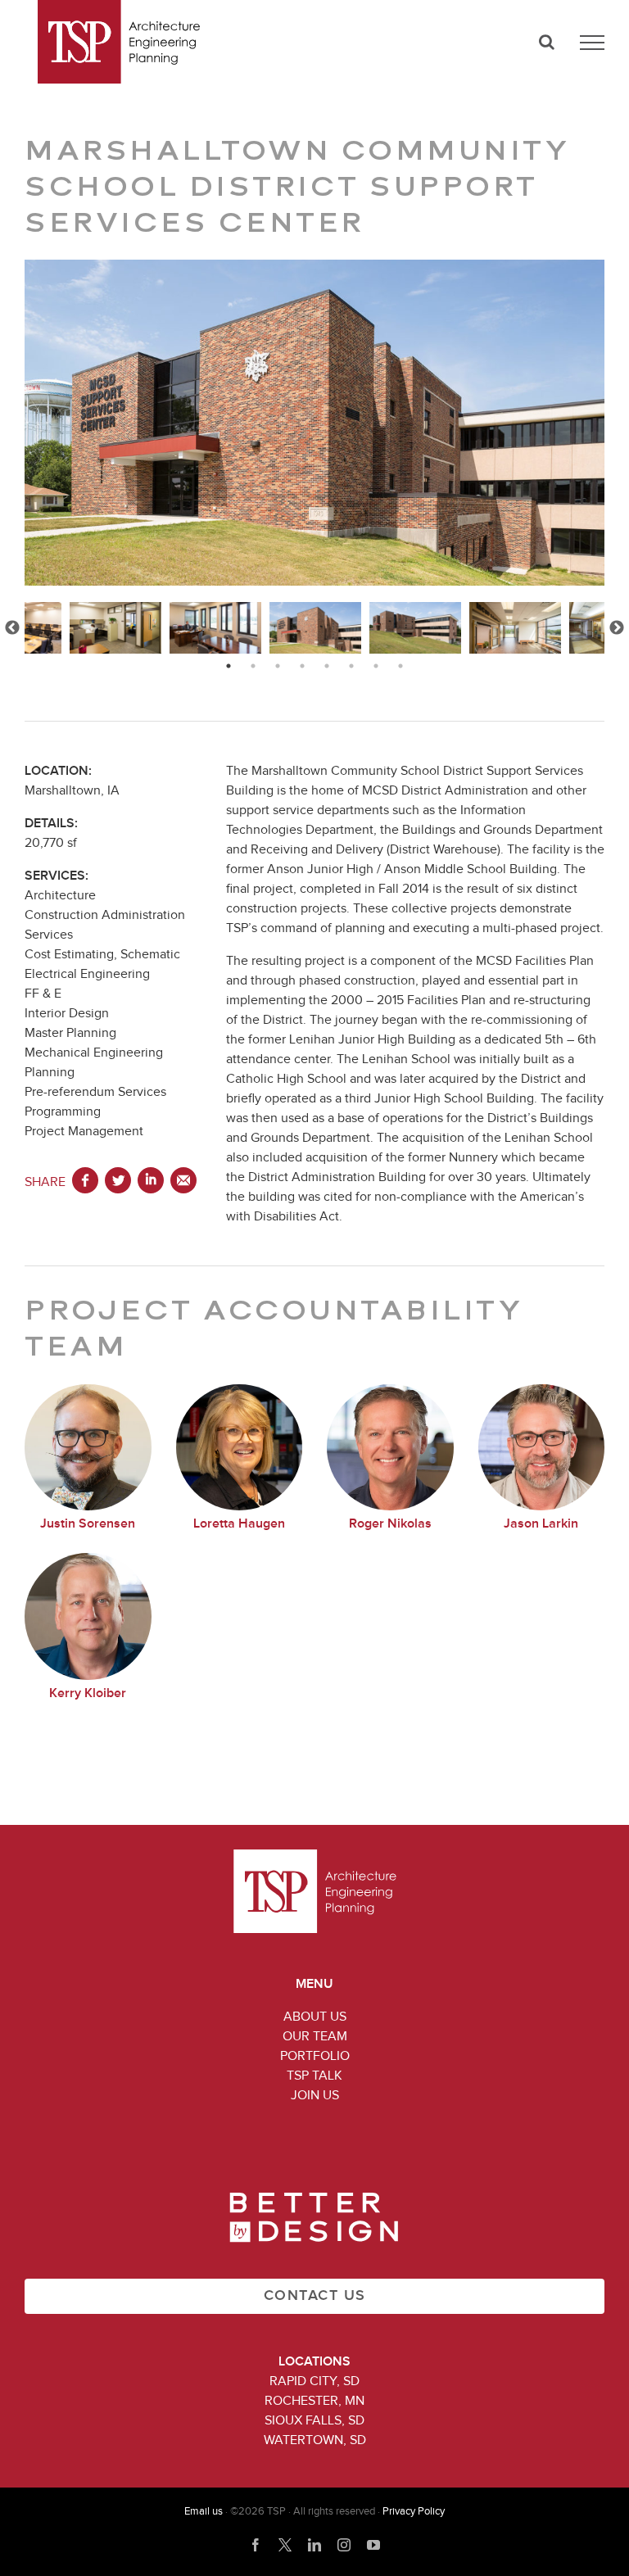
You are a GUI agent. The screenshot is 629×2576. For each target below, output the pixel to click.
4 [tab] (302, 666)
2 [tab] (253, 666)
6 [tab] (351, 666)
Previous (12, 628)
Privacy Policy (414, 2512)
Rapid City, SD (314, 2381)
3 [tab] (278, 666)
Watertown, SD (315, 2440)
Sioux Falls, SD (314, 2420)
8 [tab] (400, 666)
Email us (204, 2512)
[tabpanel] (315, 628)
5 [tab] (327, 666)
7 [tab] (376, 666)
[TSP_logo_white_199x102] (315, 1856)
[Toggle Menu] (592, 43)
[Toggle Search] (547, 42)
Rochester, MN (314, 2401)
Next (617, 628)
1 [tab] (229, 666)
